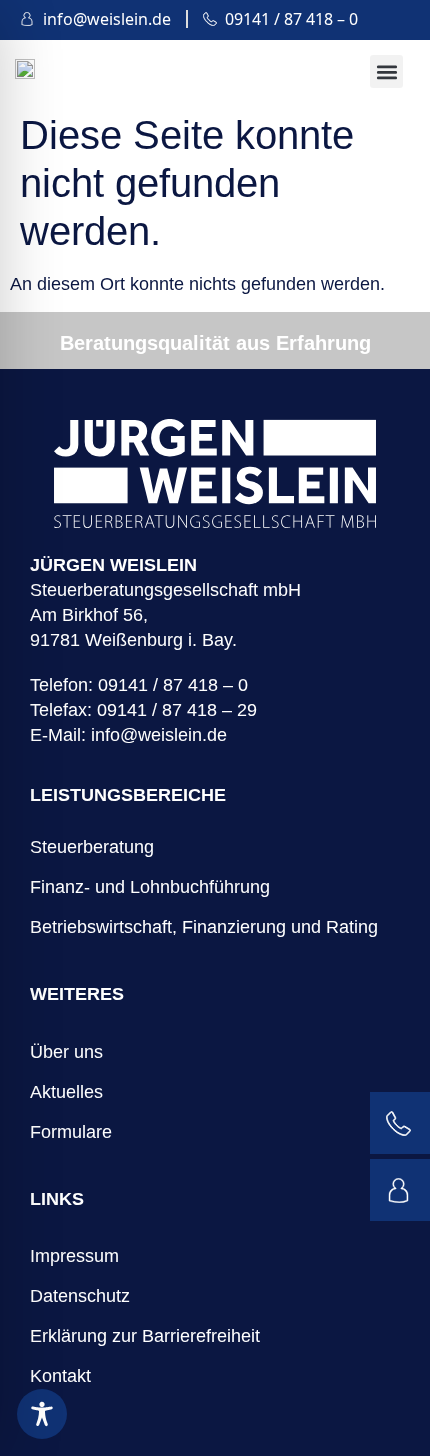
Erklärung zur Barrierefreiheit (145, 1336)
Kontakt (60, 1376)
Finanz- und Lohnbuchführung (150, 887)
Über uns (66, 1052)
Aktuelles (66, 1092)
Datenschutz (80, 1296)
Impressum (74, 1256)
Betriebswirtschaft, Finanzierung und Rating (204, 927)
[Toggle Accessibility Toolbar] (42, 1414)
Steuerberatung (92, 847)
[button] (386, 71)
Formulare (71, 1132)
